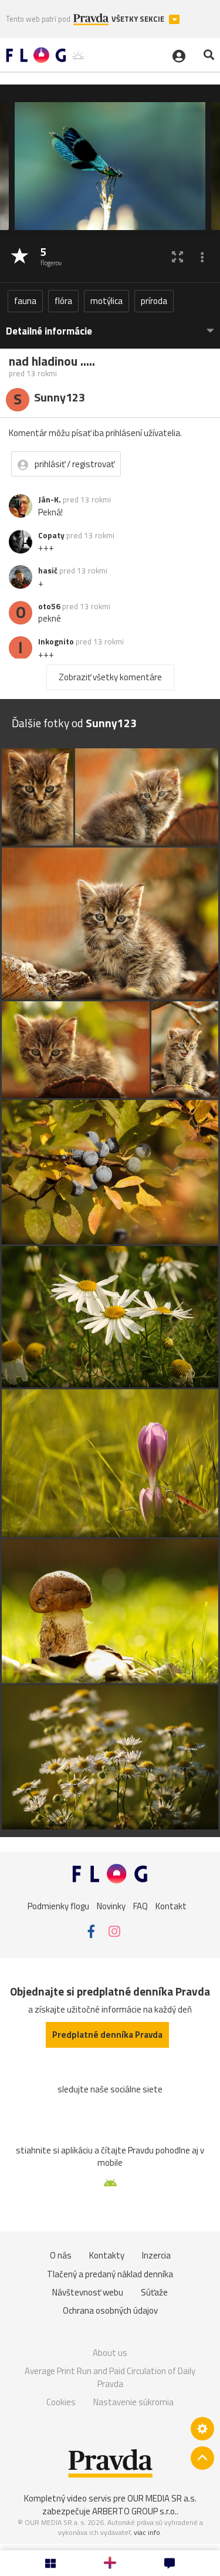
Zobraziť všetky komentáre (110, 677)
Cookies (61, 2402)
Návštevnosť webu (88, 2292)
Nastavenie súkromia (133, 2402)
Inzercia (156, 2255)
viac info (147, 2532)
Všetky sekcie (139, 19)
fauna (25, 301)
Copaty (51, 535)
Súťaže (154, 2292)
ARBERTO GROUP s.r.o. (134, 2511)
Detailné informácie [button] (49, 331)
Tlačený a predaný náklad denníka (110, 2274)
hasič (48, 570)
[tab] (110, 325)
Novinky (111, 1906)
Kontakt (171, 1906)
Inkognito (56, 642)
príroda (154, 301)
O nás (61, 2255)
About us (110, 2353)
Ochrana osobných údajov (110, 2310)
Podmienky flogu (58, 1906)
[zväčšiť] (177, 257)
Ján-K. (50, 499)
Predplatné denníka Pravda (107, 2035)
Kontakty (107, 2255)
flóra (63, 301)
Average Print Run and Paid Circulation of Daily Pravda (110, 2377)
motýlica (106, 301)
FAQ (141, 1906)
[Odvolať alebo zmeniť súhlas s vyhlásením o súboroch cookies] (202, 2429)
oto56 (49, 606)
